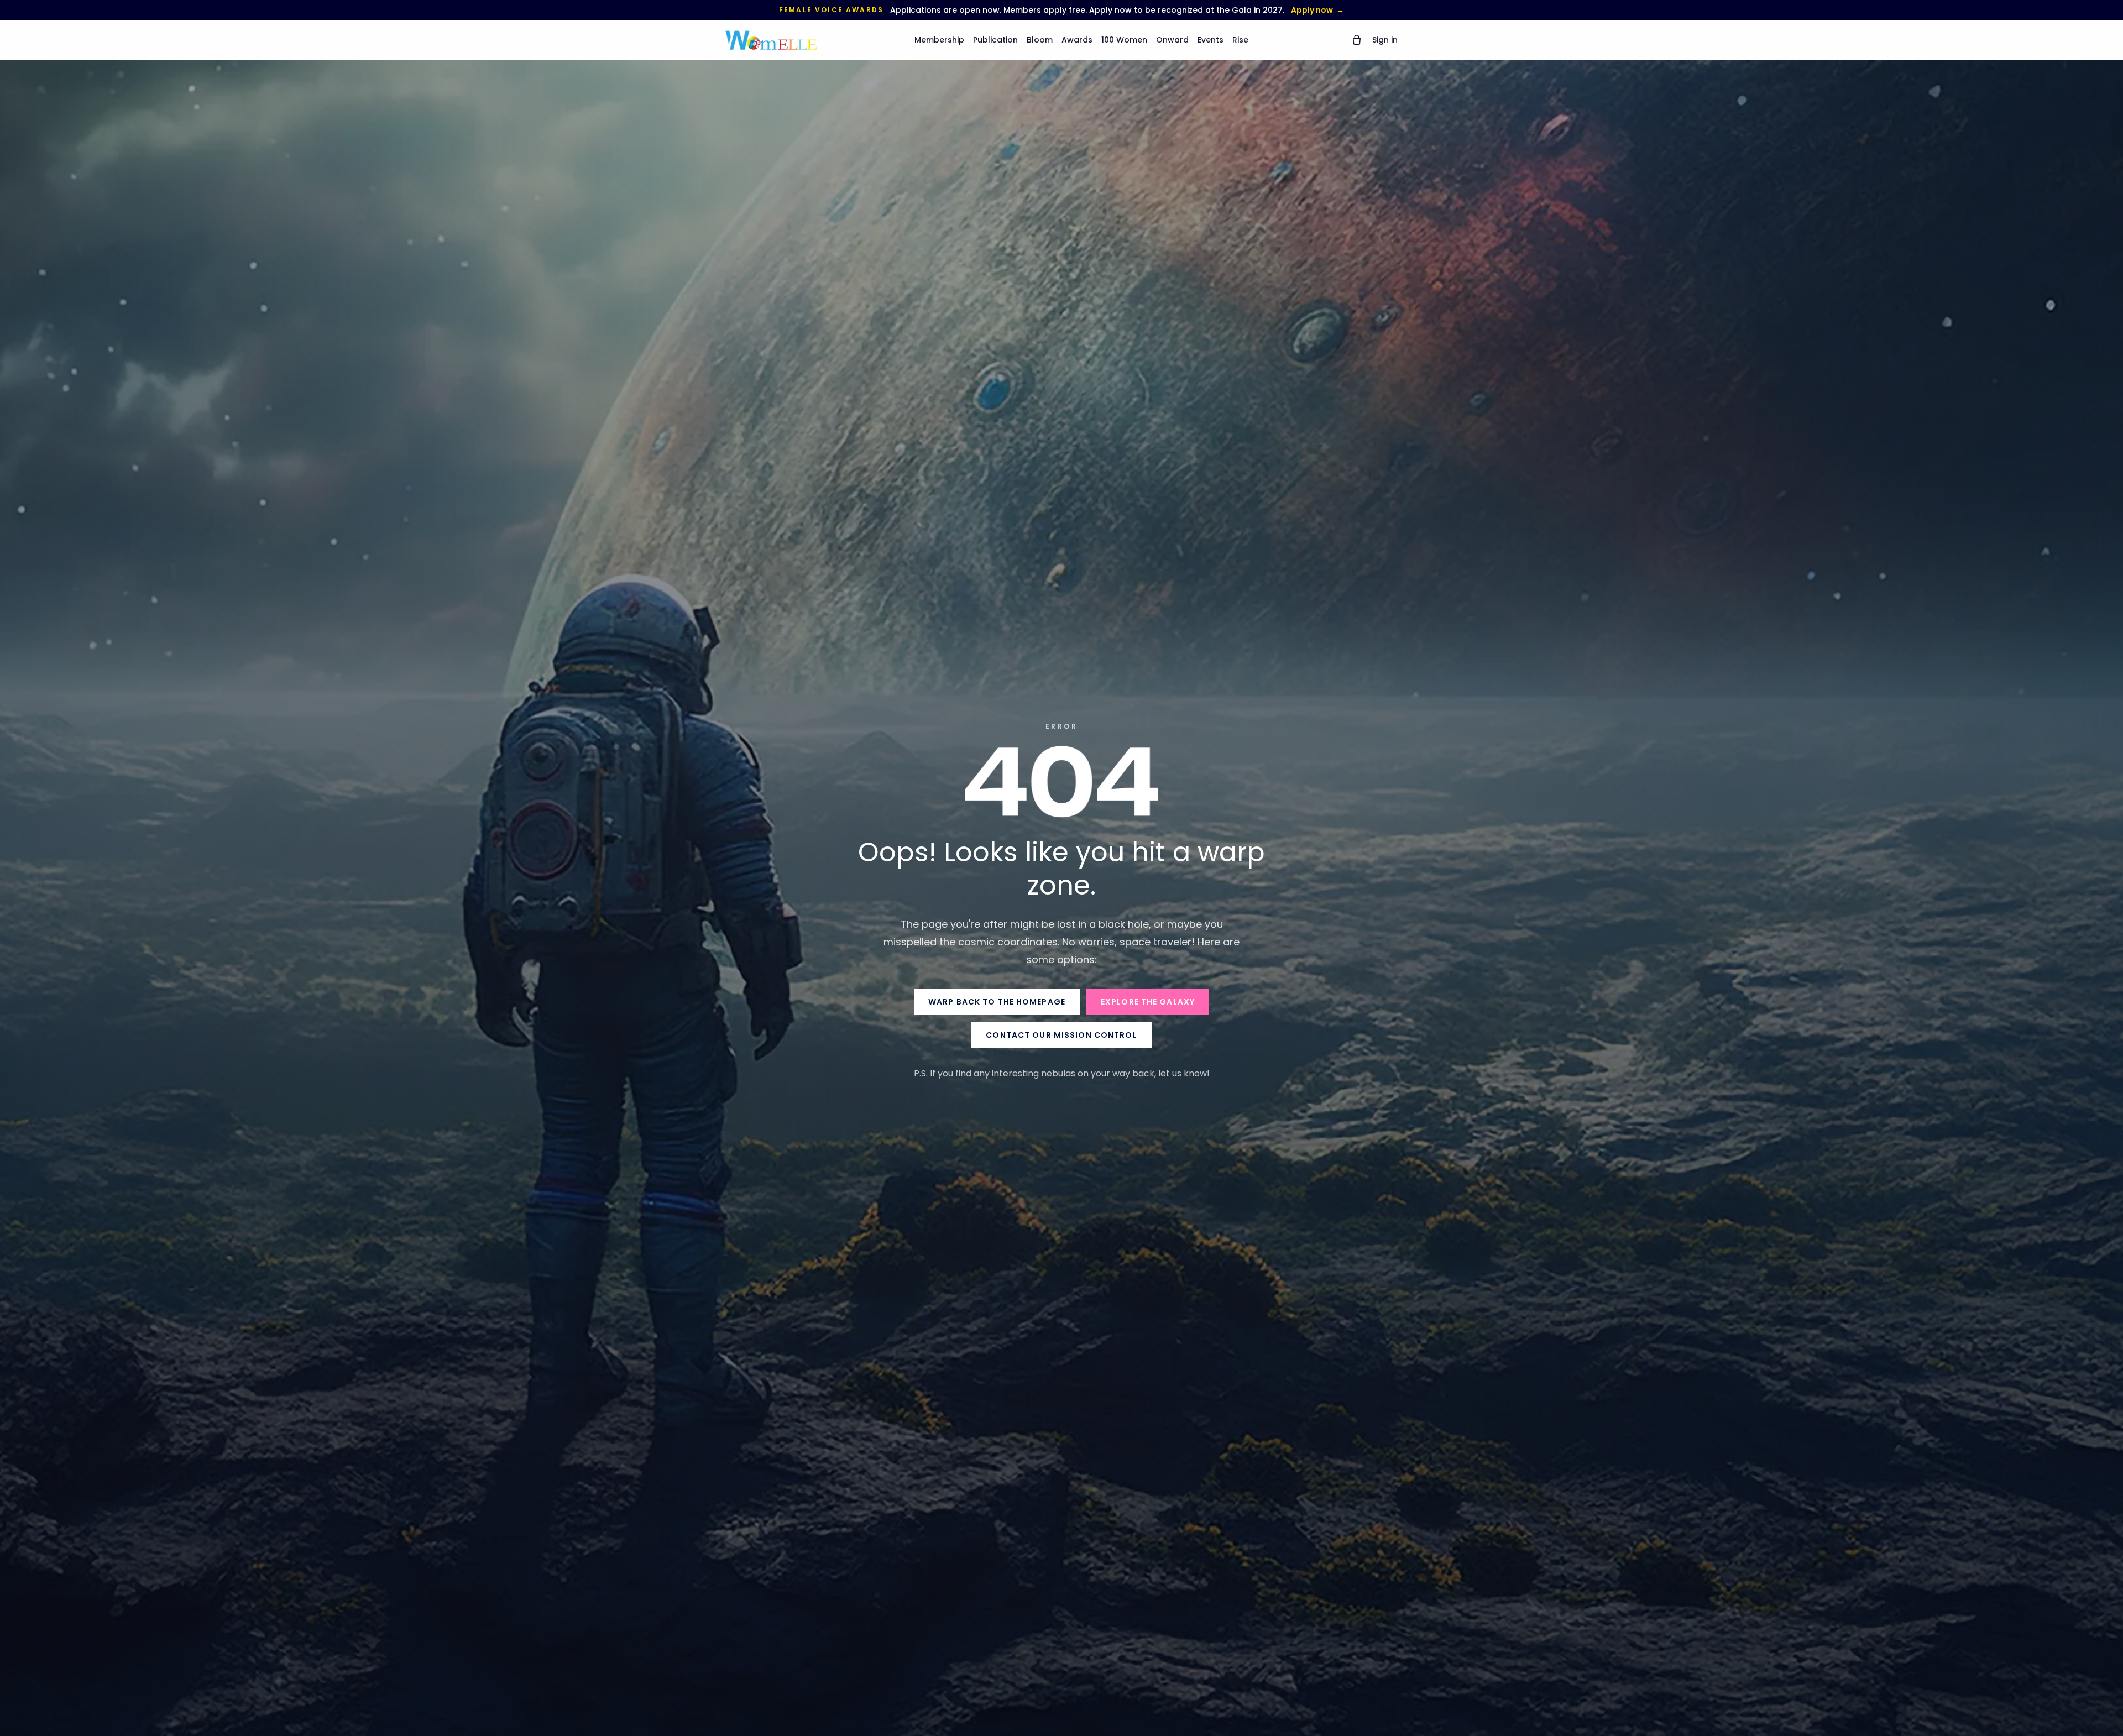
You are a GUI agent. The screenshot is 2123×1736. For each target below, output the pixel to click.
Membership (939, 40)
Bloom (1040, 40)
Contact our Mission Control (1061, 1035)
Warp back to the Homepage (997, 1002)
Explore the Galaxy (1148, 1002)
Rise (1240, 40)
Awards (1077, 40)
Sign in (1385, 40)
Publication (995, 40)
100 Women (1124, 40)
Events (1210, 40)
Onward (1172, 40)
